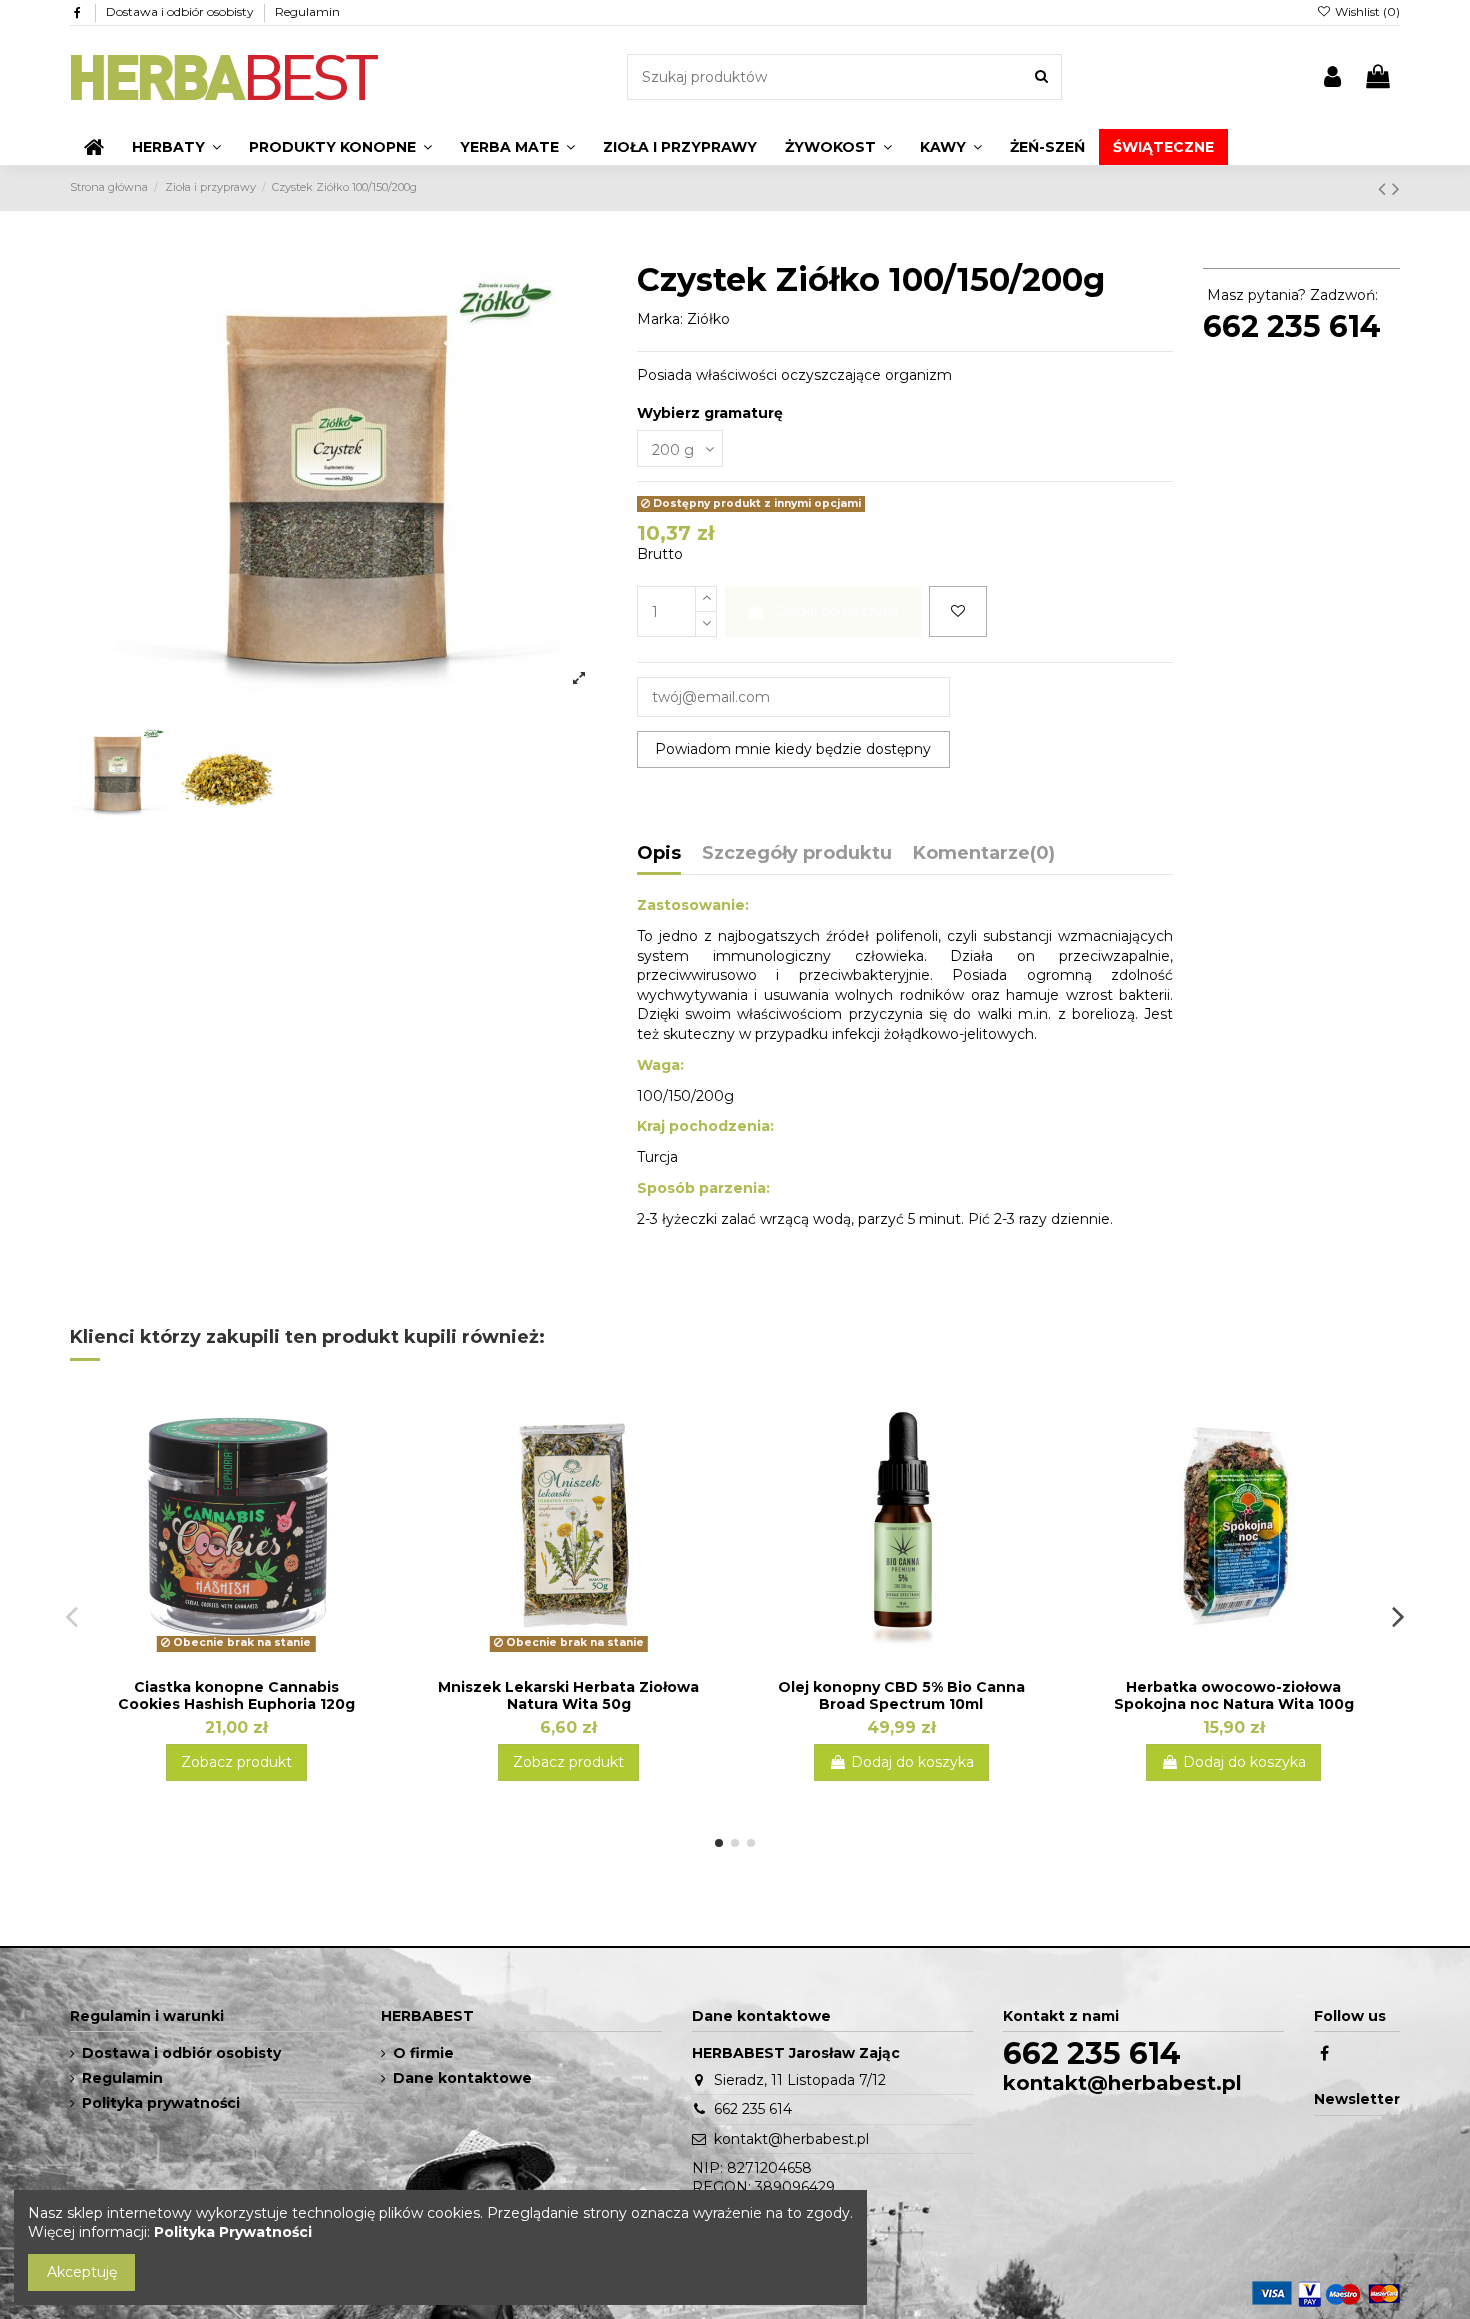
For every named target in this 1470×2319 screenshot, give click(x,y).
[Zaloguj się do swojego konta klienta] (1332, 77)
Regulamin (307, 11)
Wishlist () (1366, 11)
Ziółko (708, 319)
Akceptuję (82, 2272)
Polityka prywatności (161, 2103)
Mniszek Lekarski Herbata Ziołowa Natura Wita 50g (568, 1695)
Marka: (660, 319)
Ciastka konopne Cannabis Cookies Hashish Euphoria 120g (236, 1695)
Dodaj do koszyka (837, 611)
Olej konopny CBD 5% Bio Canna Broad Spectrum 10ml (901, 1695)
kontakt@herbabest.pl (791, 2139)
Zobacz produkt (236, 1762)
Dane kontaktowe (462, 2078)
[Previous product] (1385, 188)
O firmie (423, 2053)
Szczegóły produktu (797, 854)
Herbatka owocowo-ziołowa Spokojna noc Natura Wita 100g (1234, 1695)
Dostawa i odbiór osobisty (181, 11)
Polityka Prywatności (233, 2232)
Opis (659, 854)
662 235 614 (1292, 326)
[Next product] (1396, 188)
